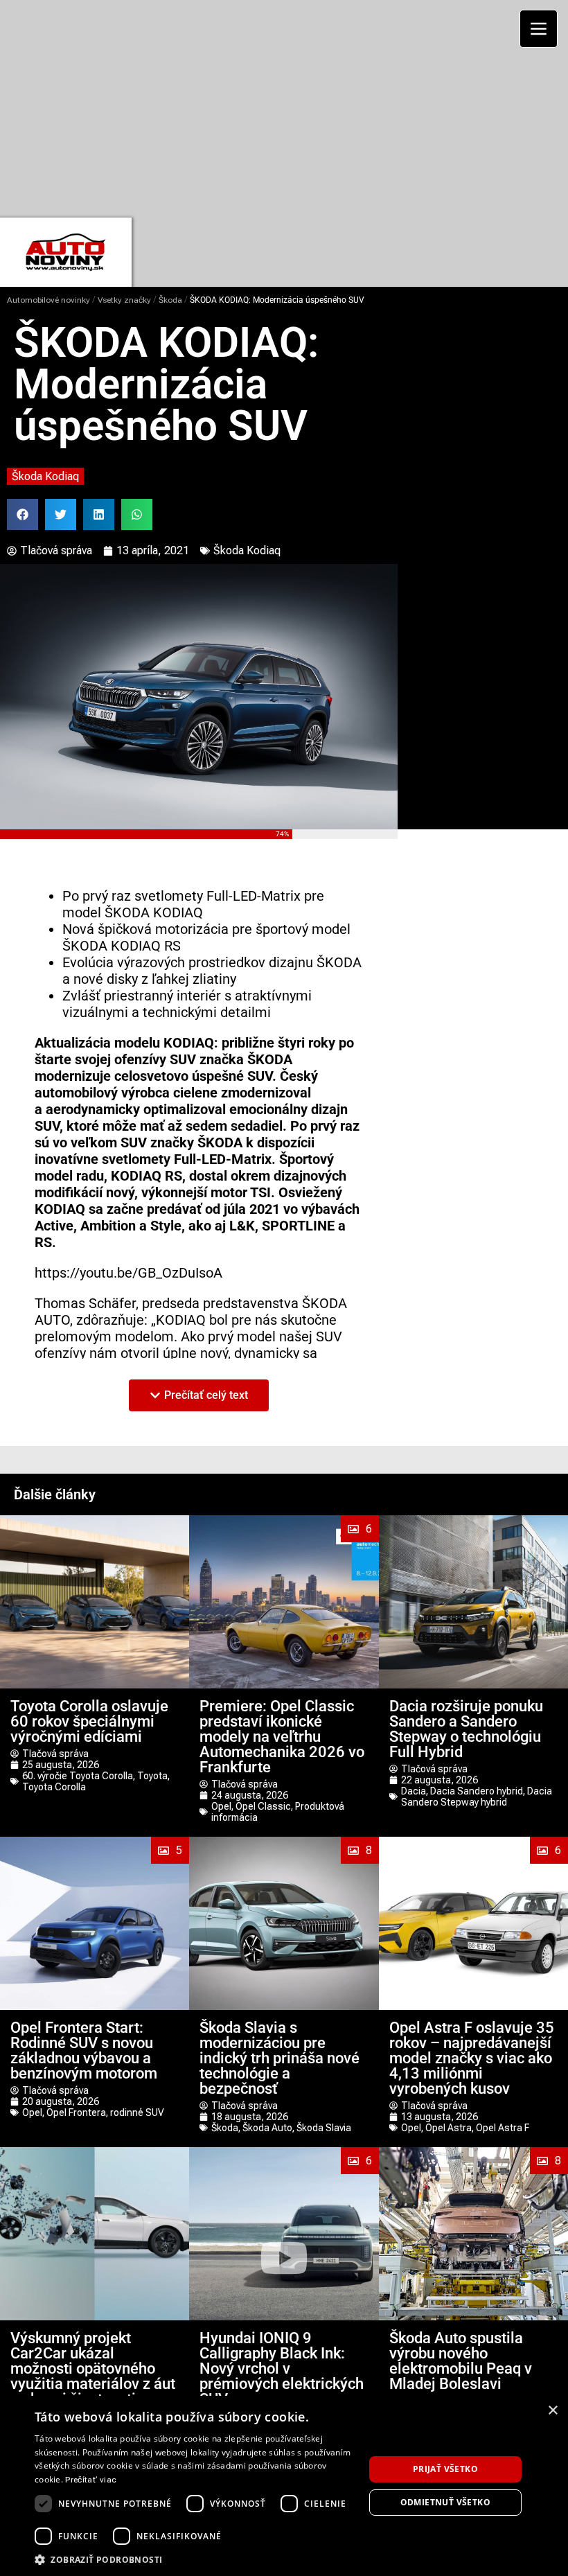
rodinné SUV (137, 2112)
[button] (23, 514)
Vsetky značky (124, 300)
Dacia (414, 1791)
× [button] (552, 2411)
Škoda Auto (267, 2128)
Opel (221, 1806)
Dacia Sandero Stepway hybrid (477, 1797)
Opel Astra (449, 2128)
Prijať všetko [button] (445, 2469)
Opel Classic (263, 1806)
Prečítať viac (91, 2480)
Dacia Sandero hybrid (477, 1791)
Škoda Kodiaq (45, 476)
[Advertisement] (289, 107)
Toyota (152, 1776)
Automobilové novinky (48, 300)
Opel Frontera (76, 2112)
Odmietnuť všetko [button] (445, 2502)
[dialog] (284, 2486)
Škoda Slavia (324, 2128)
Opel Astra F (503, 2128)
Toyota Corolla (54, 1787)
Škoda (170, 300)
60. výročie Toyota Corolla (78, 1776)
